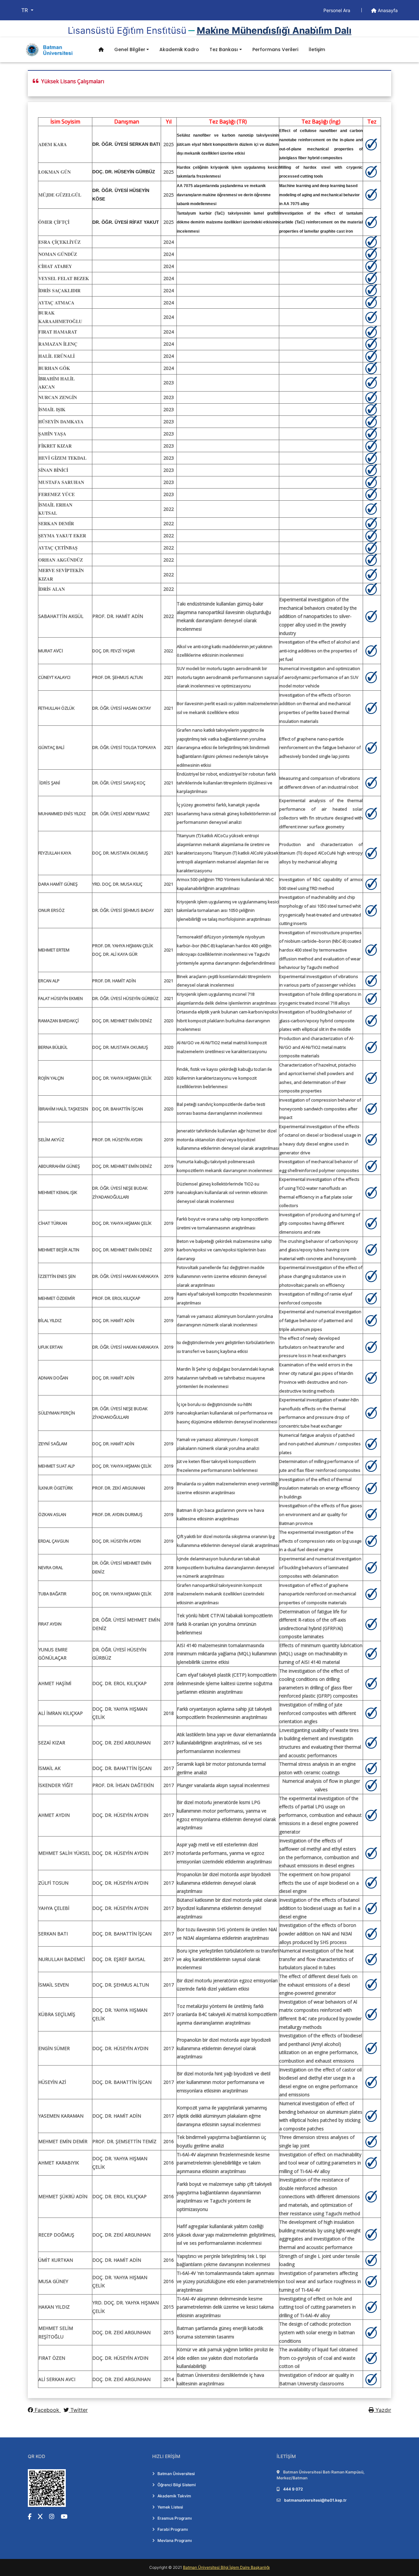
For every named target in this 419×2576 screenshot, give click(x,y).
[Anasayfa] (101, 50)
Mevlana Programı (175, 2540)
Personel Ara (337, 10)
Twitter (78, 2410)
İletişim (317, 49)
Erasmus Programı (175, 2518)
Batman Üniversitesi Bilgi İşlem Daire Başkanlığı (226, 2567)
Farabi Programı (173, 2529)
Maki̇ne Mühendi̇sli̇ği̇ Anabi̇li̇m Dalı (274, 30)
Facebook (47, 2410)
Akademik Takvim (174, 2496)
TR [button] (25, 10)
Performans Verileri (275, 49)
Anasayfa (387, 10)
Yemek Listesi (170, 2507)
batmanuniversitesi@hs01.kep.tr (315, 2500)
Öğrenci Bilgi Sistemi (177, 2485)
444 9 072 (293, 2489)
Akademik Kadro (179, 49)
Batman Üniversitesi (176, 2474)
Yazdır (383, 2410)
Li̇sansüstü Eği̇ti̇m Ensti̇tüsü (127, 30)
